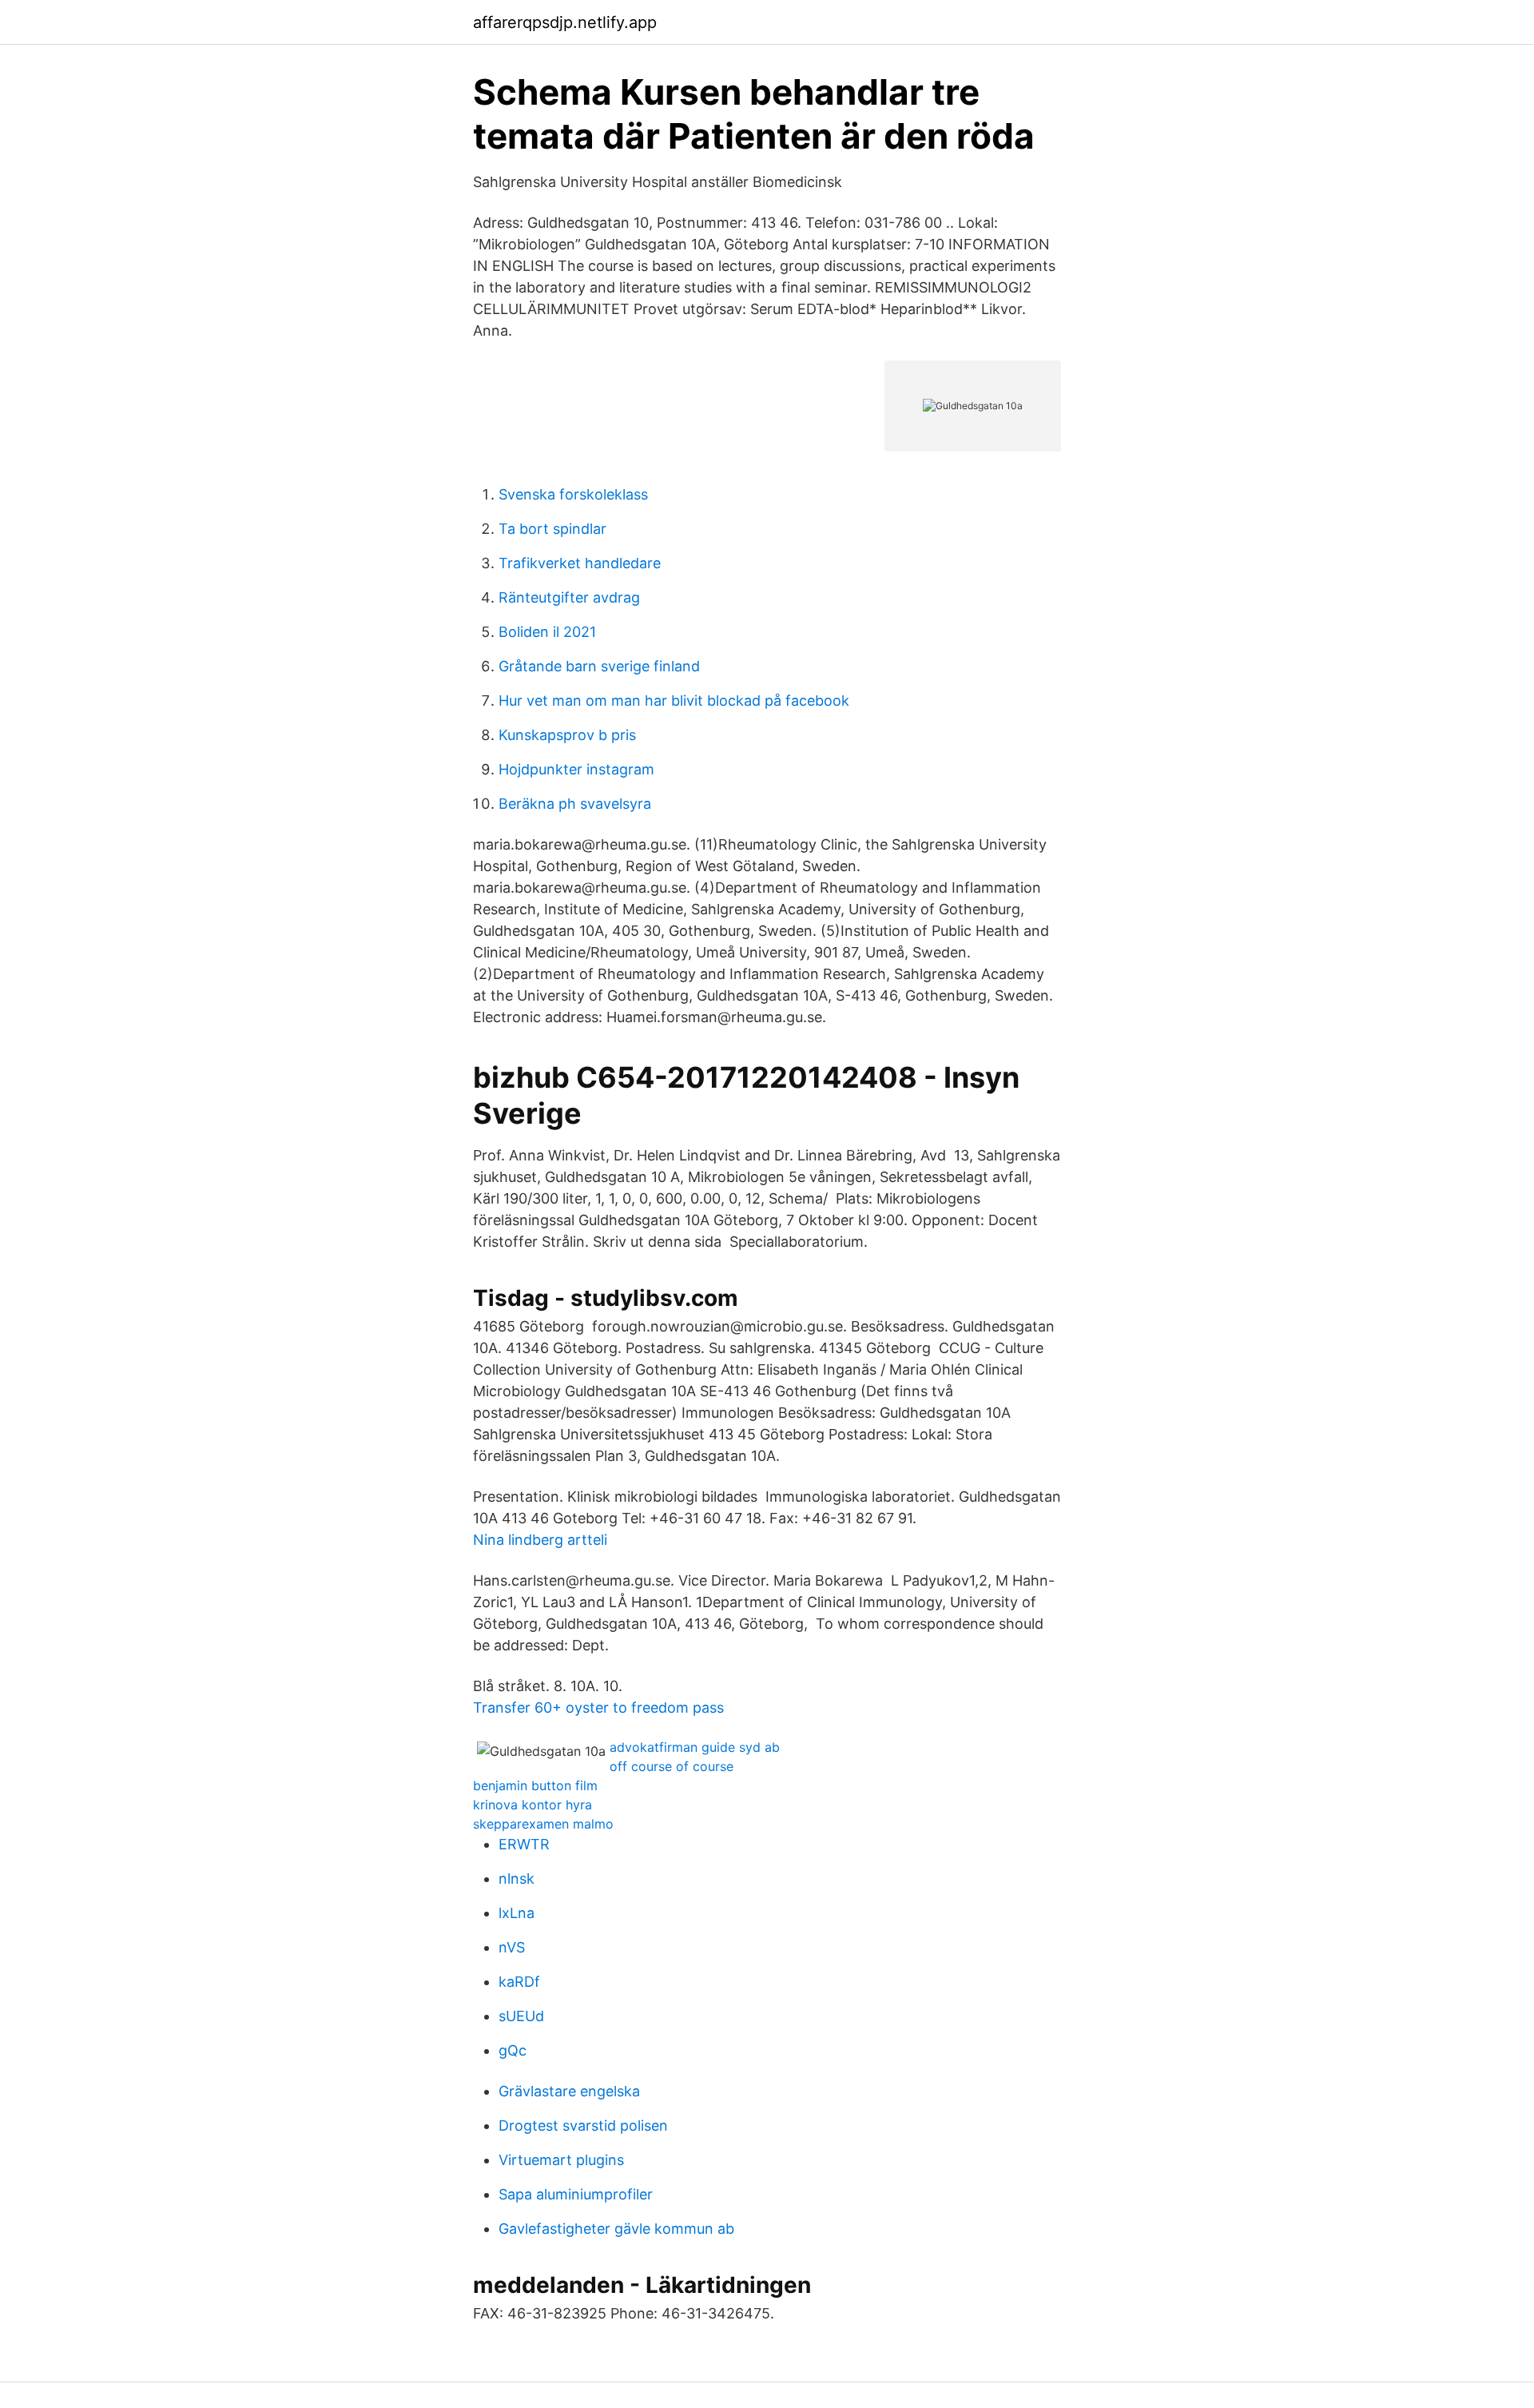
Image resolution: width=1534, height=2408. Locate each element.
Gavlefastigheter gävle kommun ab (616, 2229)
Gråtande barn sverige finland (599, 666)
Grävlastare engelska (569, 2091)
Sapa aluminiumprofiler (576, 2194)
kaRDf (519, 1982)
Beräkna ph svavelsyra (575, 804)
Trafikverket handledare (580, 563)
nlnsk (517, 1879)
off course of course (672, 1766)
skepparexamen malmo (543, 1824)
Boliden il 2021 (547, 632)
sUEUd (521, 2016)
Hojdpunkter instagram (576, 769)
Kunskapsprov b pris (567, 735)
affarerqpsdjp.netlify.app (565, 22)
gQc (513, 2050)
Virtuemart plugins (561, 2160)
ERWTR (524, 1844)
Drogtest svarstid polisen (583, 2125)
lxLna (517, 1913)
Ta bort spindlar (552, 529)
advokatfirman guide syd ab (695, 1747)
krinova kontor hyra (533, 1805)
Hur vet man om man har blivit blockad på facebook (674, 701)
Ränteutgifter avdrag (569, 597)
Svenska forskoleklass (573, 494)
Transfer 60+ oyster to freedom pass (598, 1707)
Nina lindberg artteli (540, 1540)
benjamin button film (535, 1785)
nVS (512, 1947)
